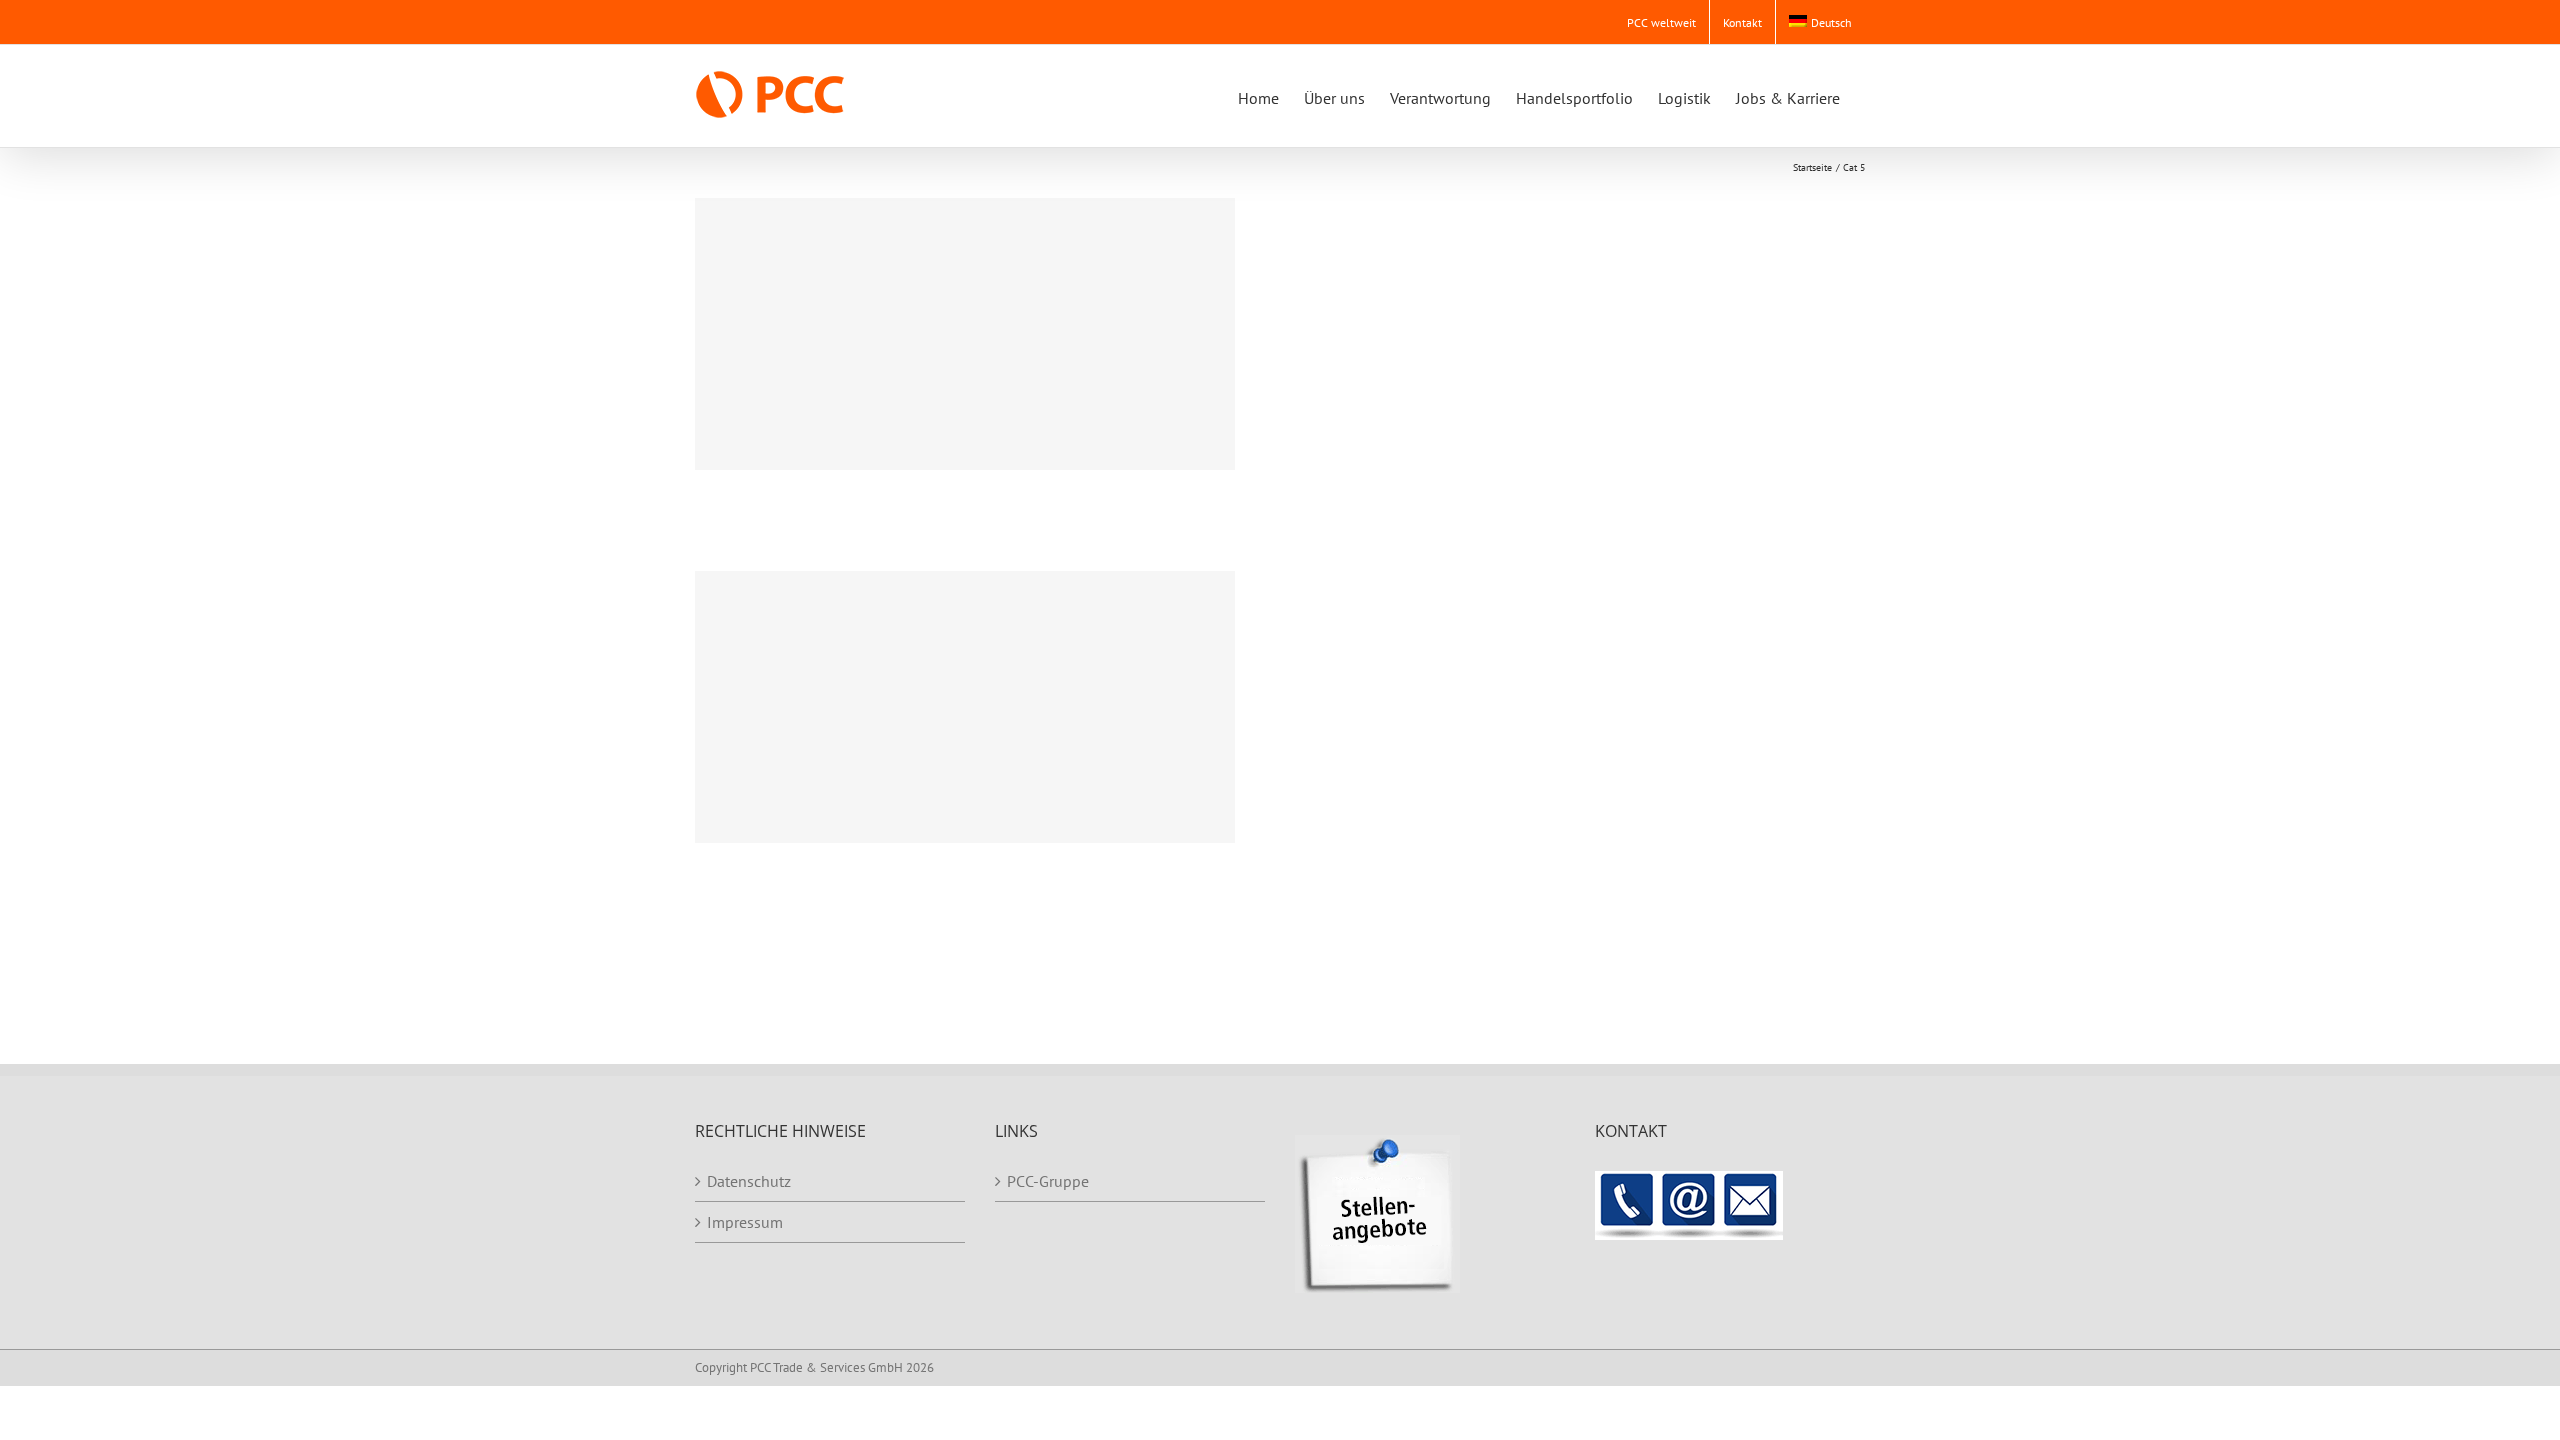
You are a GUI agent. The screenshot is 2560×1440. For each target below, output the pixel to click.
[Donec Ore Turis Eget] (965, 334)
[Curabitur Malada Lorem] (965, 707)
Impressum (745, 1222)
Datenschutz (749, 1181)
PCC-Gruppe (1048, 1181)
